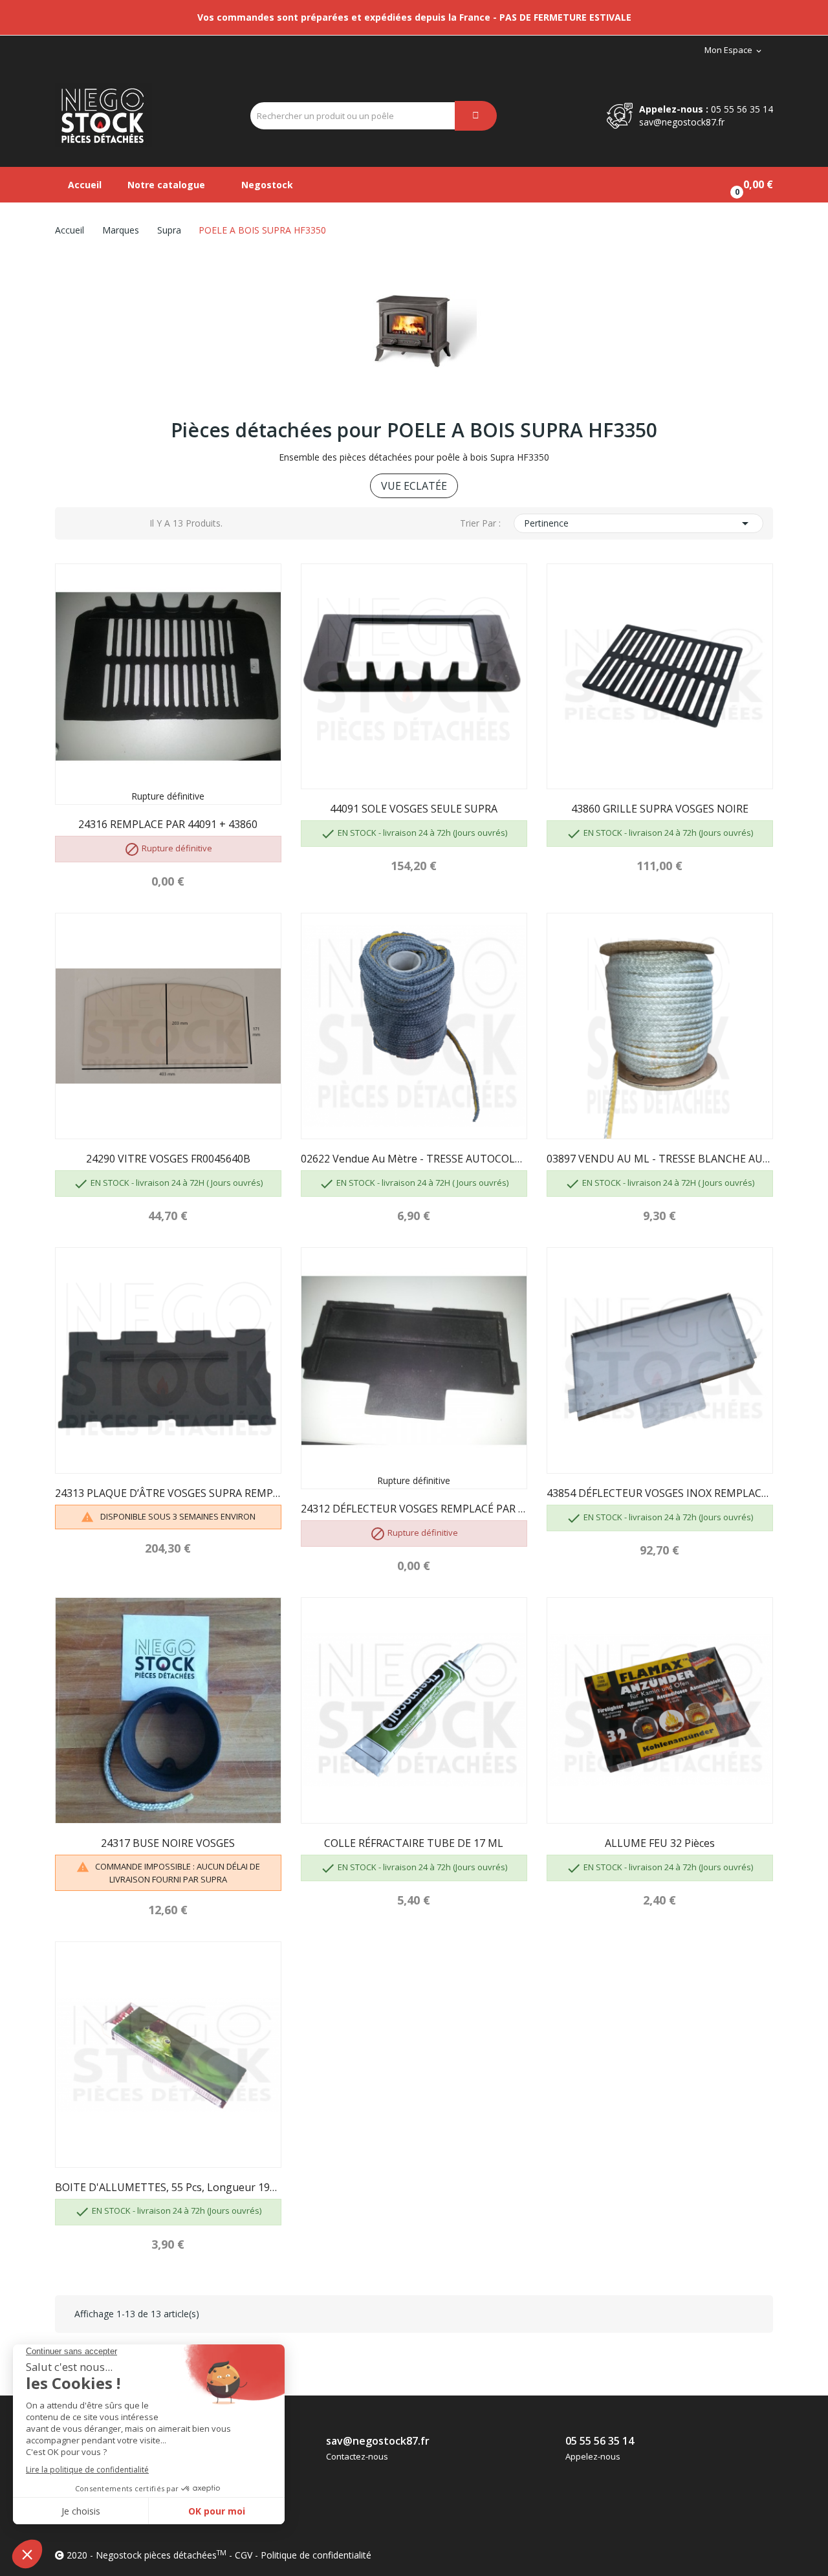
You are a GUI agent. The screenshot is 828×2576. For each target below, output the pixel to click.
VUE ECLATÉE (414, 486)
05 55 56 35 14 (742, 109)
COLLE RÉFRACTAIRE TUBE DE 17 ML (414, 1843)
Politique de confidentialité (316, 2555)
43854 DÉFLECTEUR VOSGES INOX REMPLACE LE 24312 (660, 1493)
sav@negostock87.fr (682, 122)
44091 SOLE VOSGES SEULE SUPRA (414, 809)
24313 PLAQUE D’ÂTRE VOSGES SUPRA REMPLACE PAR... (168, 1493)
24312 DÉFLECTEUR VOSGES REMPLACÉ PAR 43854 (414, 1509)
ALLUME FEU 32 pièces (660, 1843)
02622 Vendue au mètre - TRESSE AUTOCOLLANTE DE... (414, 1159)
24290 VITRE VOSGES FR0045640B (168, 1159)
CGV (244, 2555)
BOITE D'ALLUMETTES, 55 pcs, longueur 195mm (168, 2187)
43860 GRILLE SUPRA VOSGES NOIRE (660, 809)
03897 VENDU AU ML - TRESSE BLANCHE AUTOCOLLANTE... (660, 1159)
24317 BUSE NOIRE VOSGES (168, 1843)
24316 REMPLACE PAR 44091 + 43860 (168, 824)
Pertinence (638, 523)
